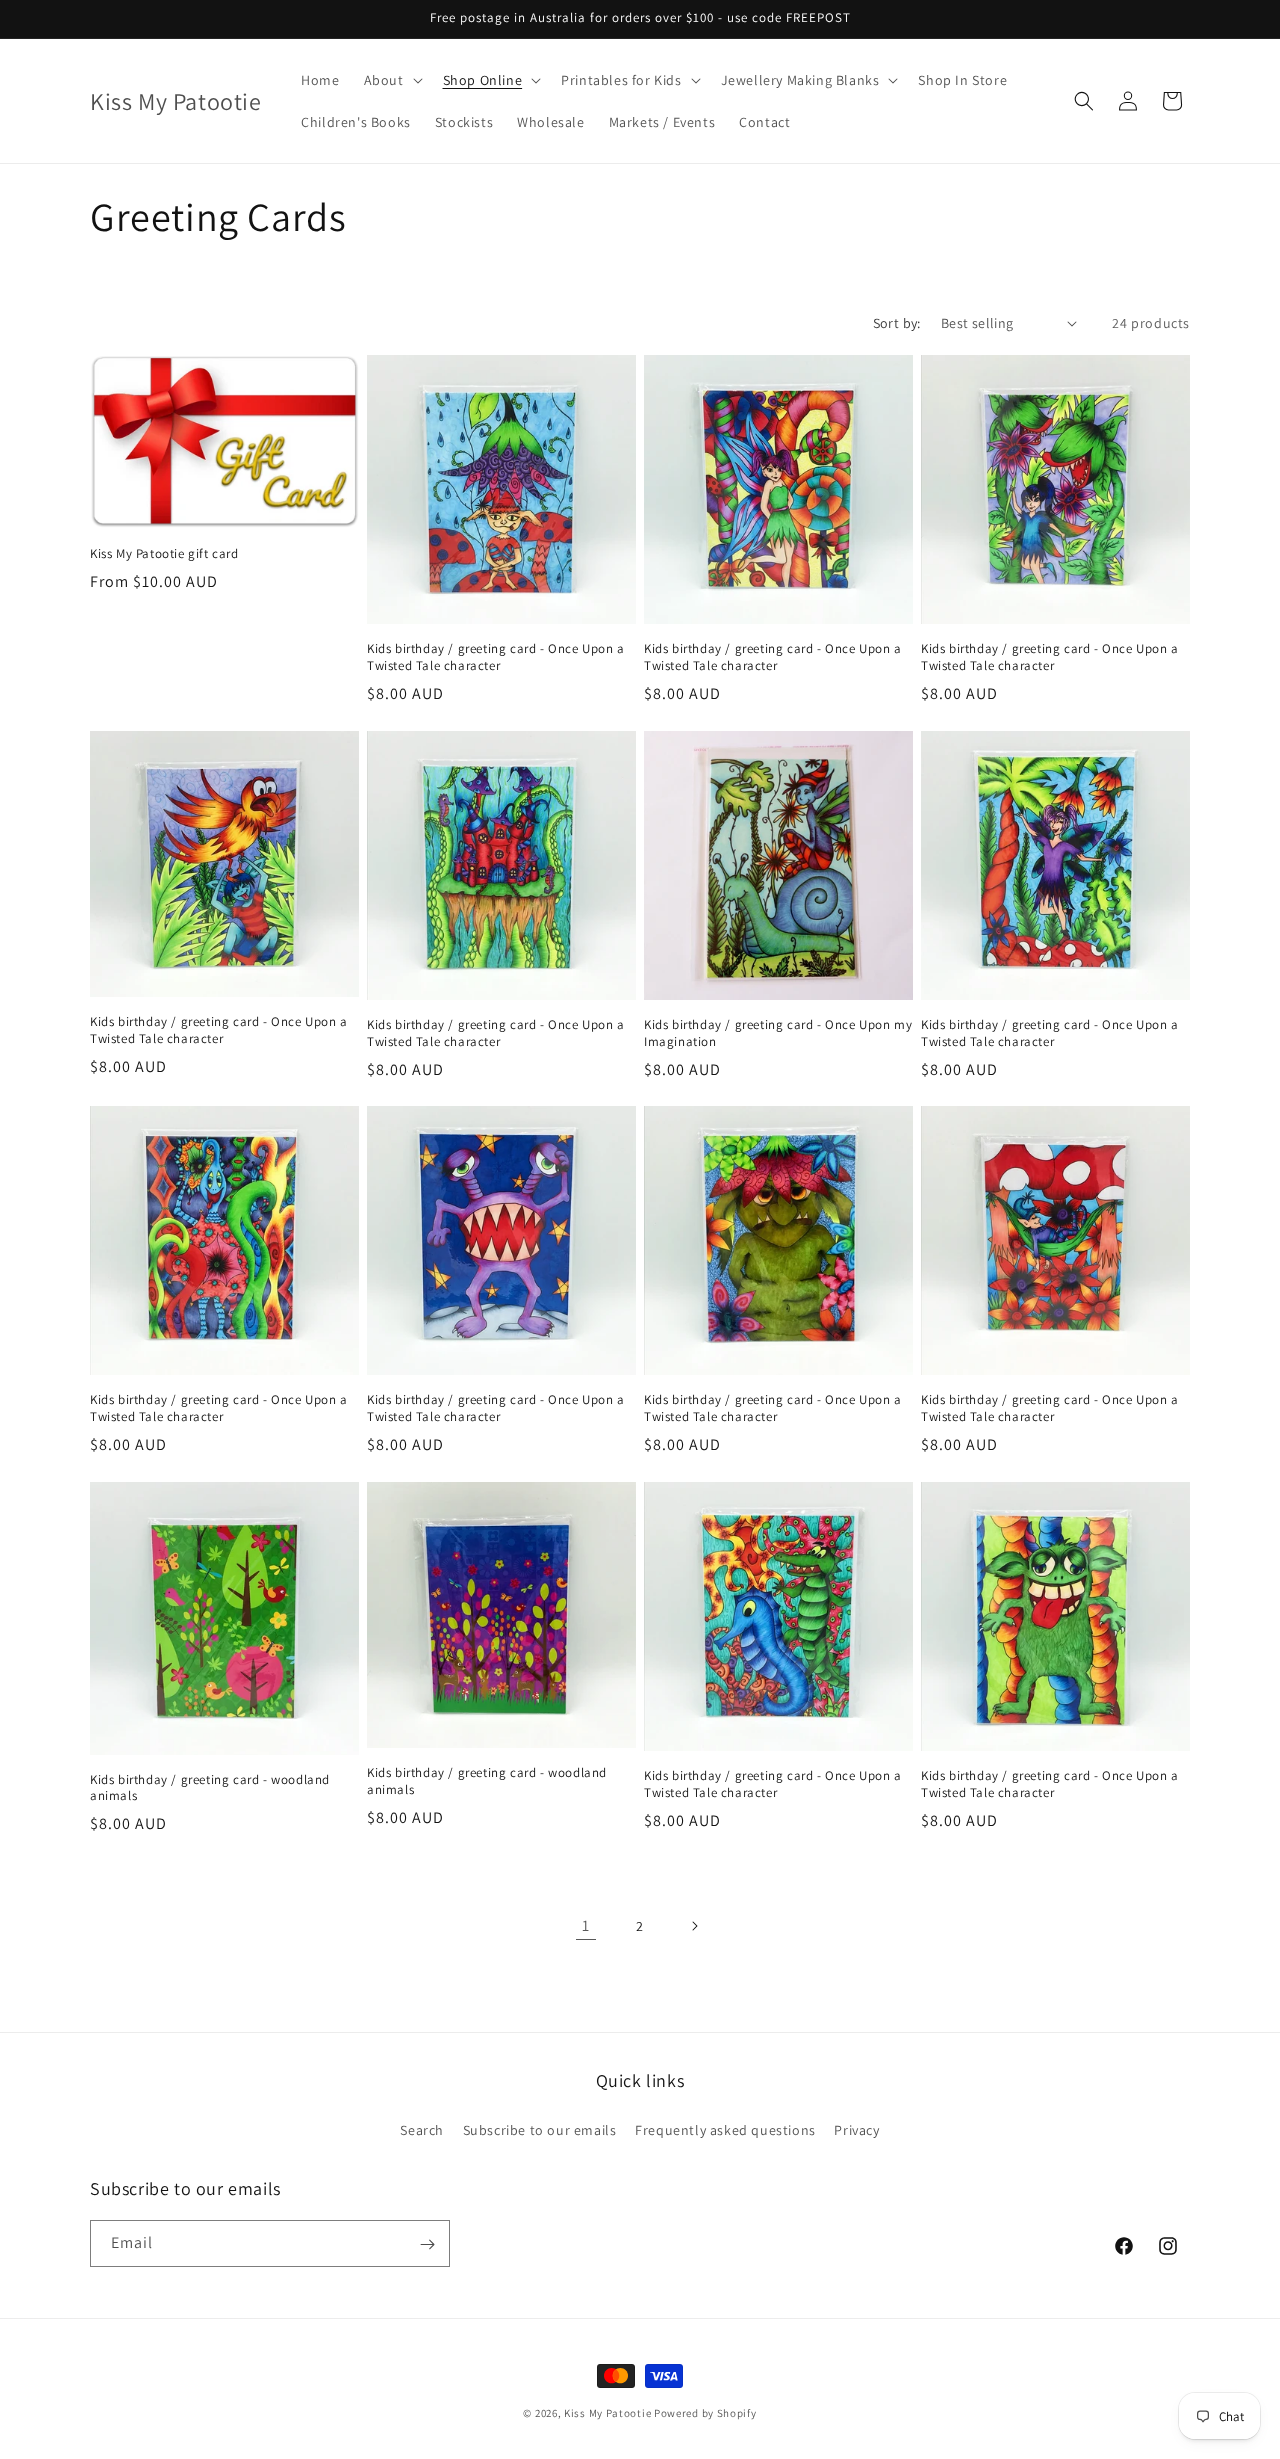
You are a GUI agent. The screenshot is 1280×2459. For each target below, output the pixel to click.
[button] (391, 80)
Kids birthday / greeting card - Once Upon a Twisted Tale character (496, 657)
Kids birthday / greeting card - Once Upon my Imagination (778, 1033)
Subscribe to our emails (540, 2129)
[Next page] (694, 1926)
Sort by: (897, 323)
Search (422, 2129)
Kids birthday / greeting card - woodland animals (210, 1788)
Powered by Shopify (705, 2413)
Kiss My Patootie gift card (164, 553)
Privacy (856, 2129)
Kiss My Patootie (607, 2413)
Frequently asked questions (725, 2129)
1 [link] (586, 1924)
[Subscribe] (427, 2244)
